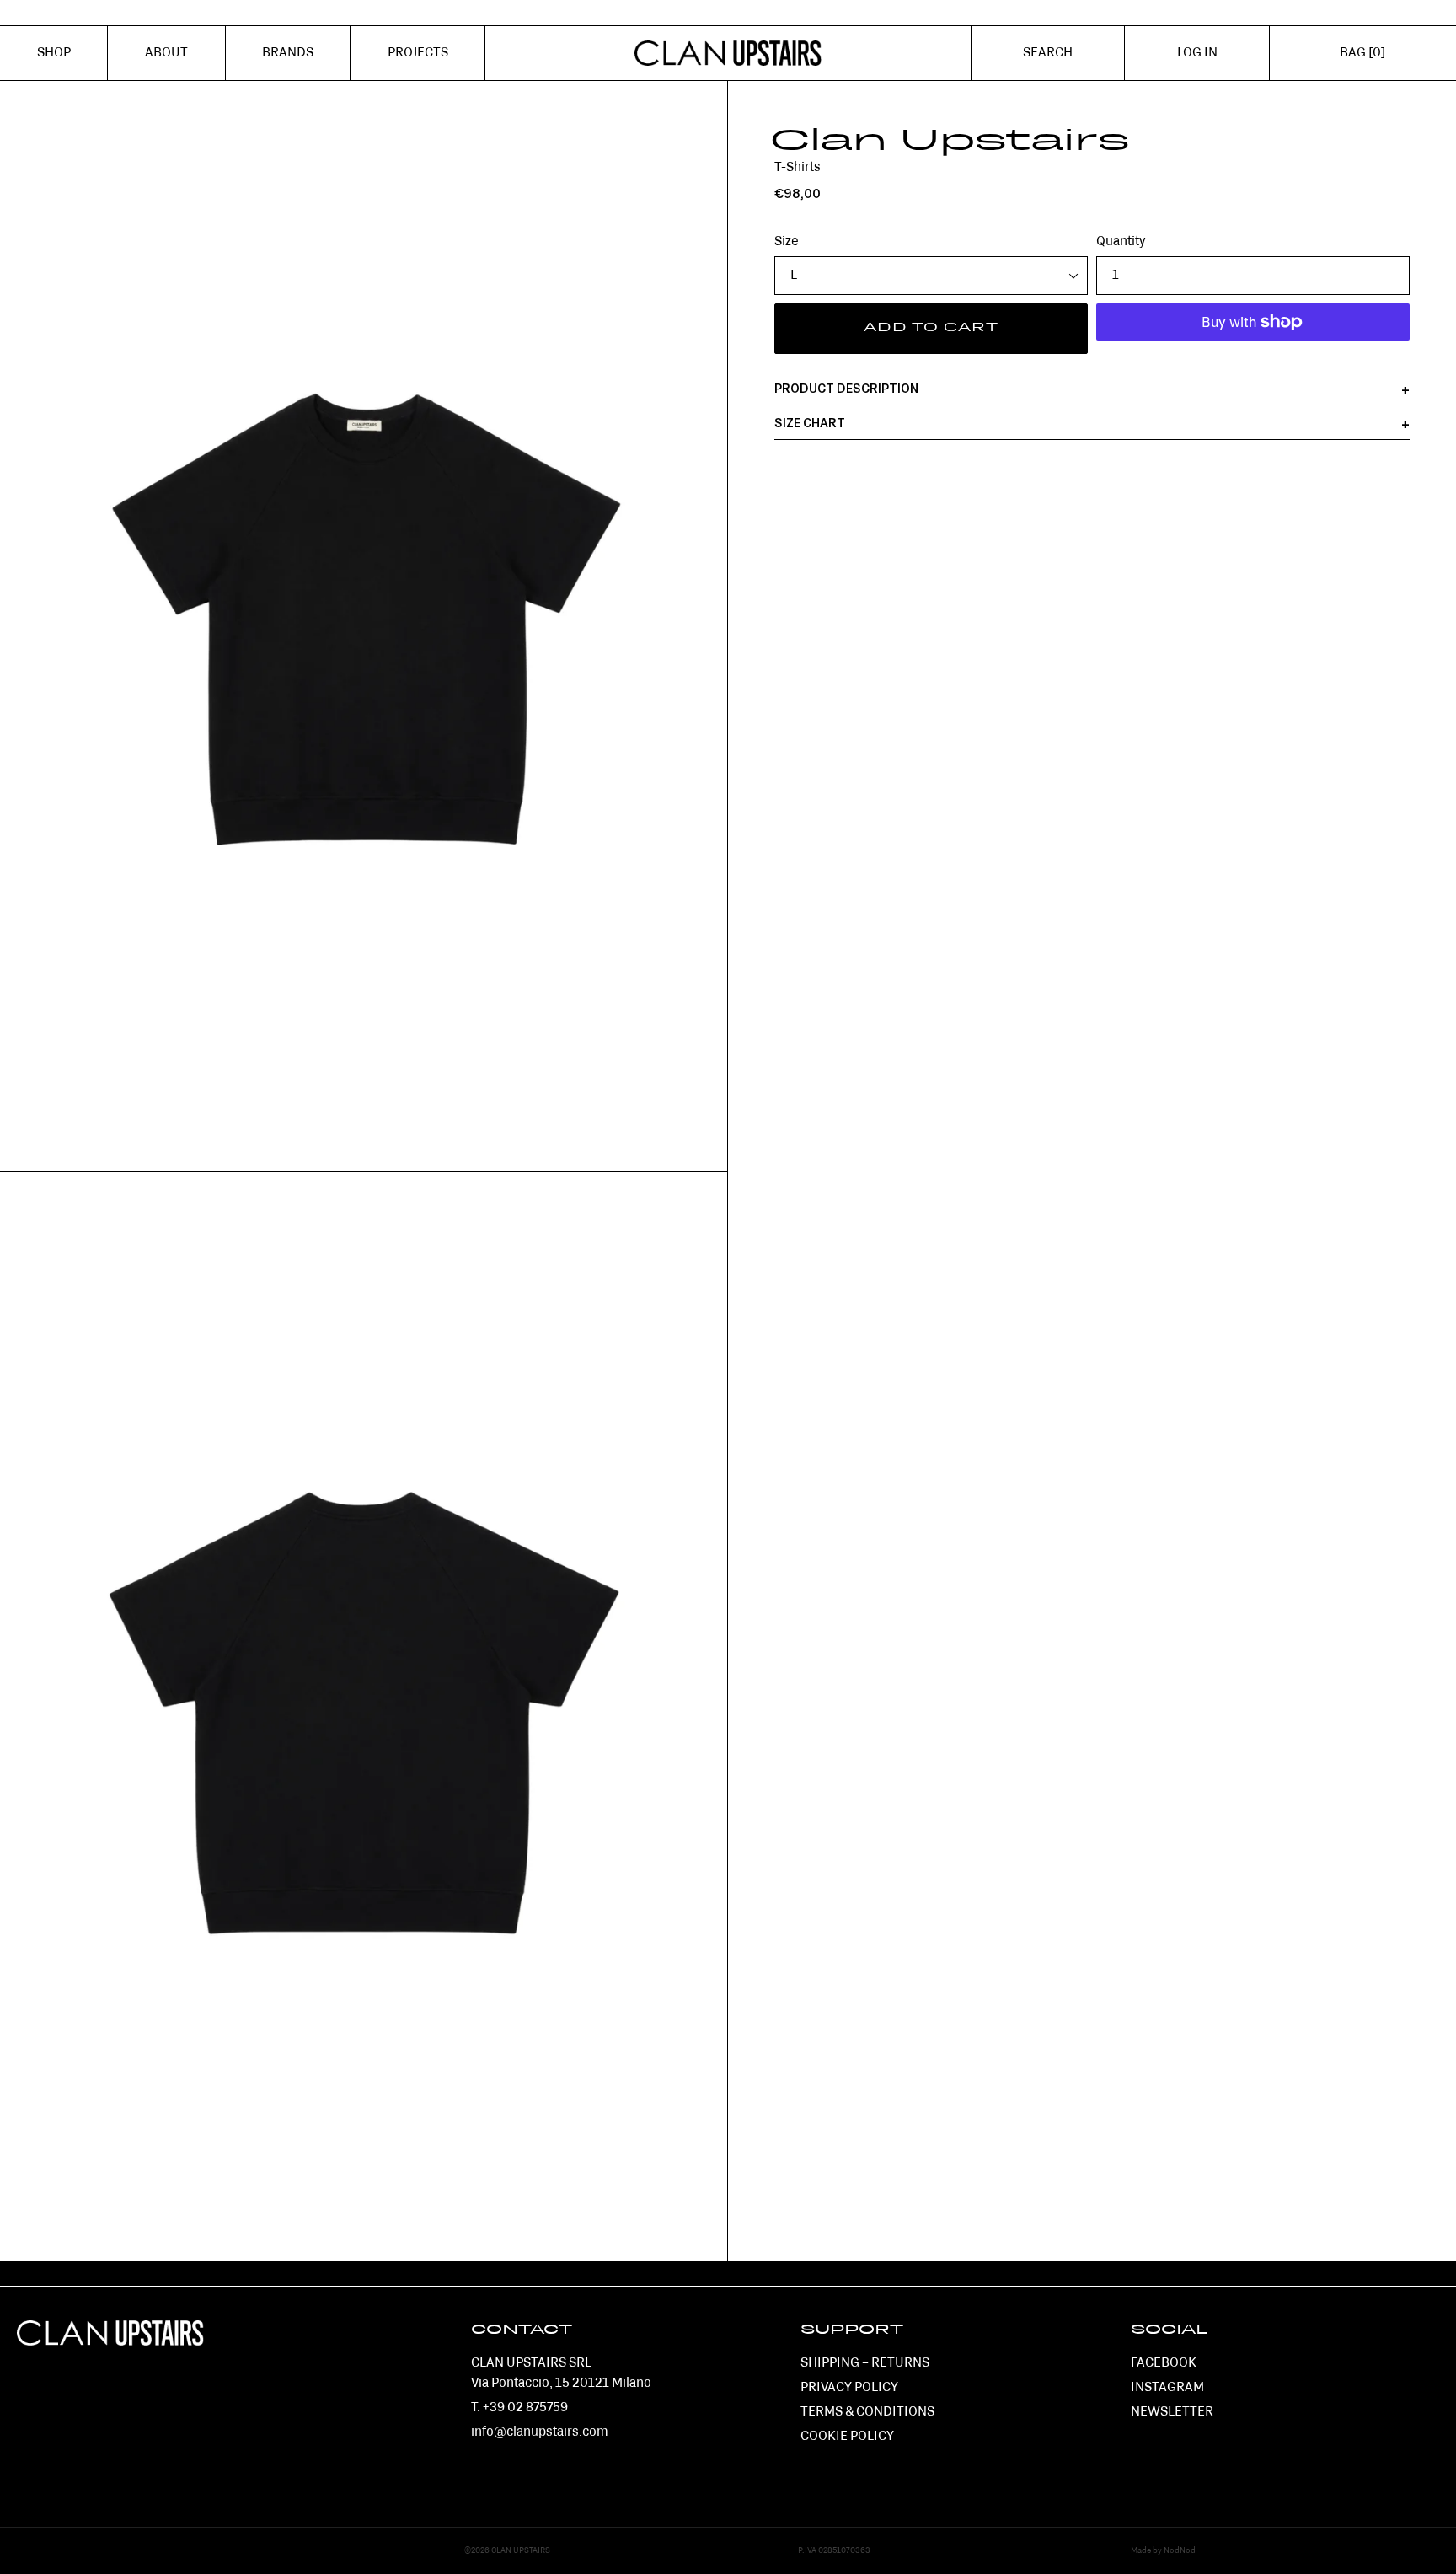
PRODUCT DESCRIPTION (846, 389)
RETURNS (900, 2363)
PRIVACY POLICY (849, 2388)
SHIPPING (830, 2363)
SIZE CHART (810, 424)
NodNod (1180, 2551)
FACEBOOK (1164, 2363)
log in (1209, 62)
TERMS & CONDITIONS (867, 2412)
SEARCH (1048, 53)
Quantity (1121, 242)
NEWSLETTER (1172, 2412)
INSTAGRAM (1167, 2388)
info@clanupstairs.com (540, 2432)
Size (787, 242)
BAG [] (1362, 53)
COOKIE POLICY (847, 2437)
